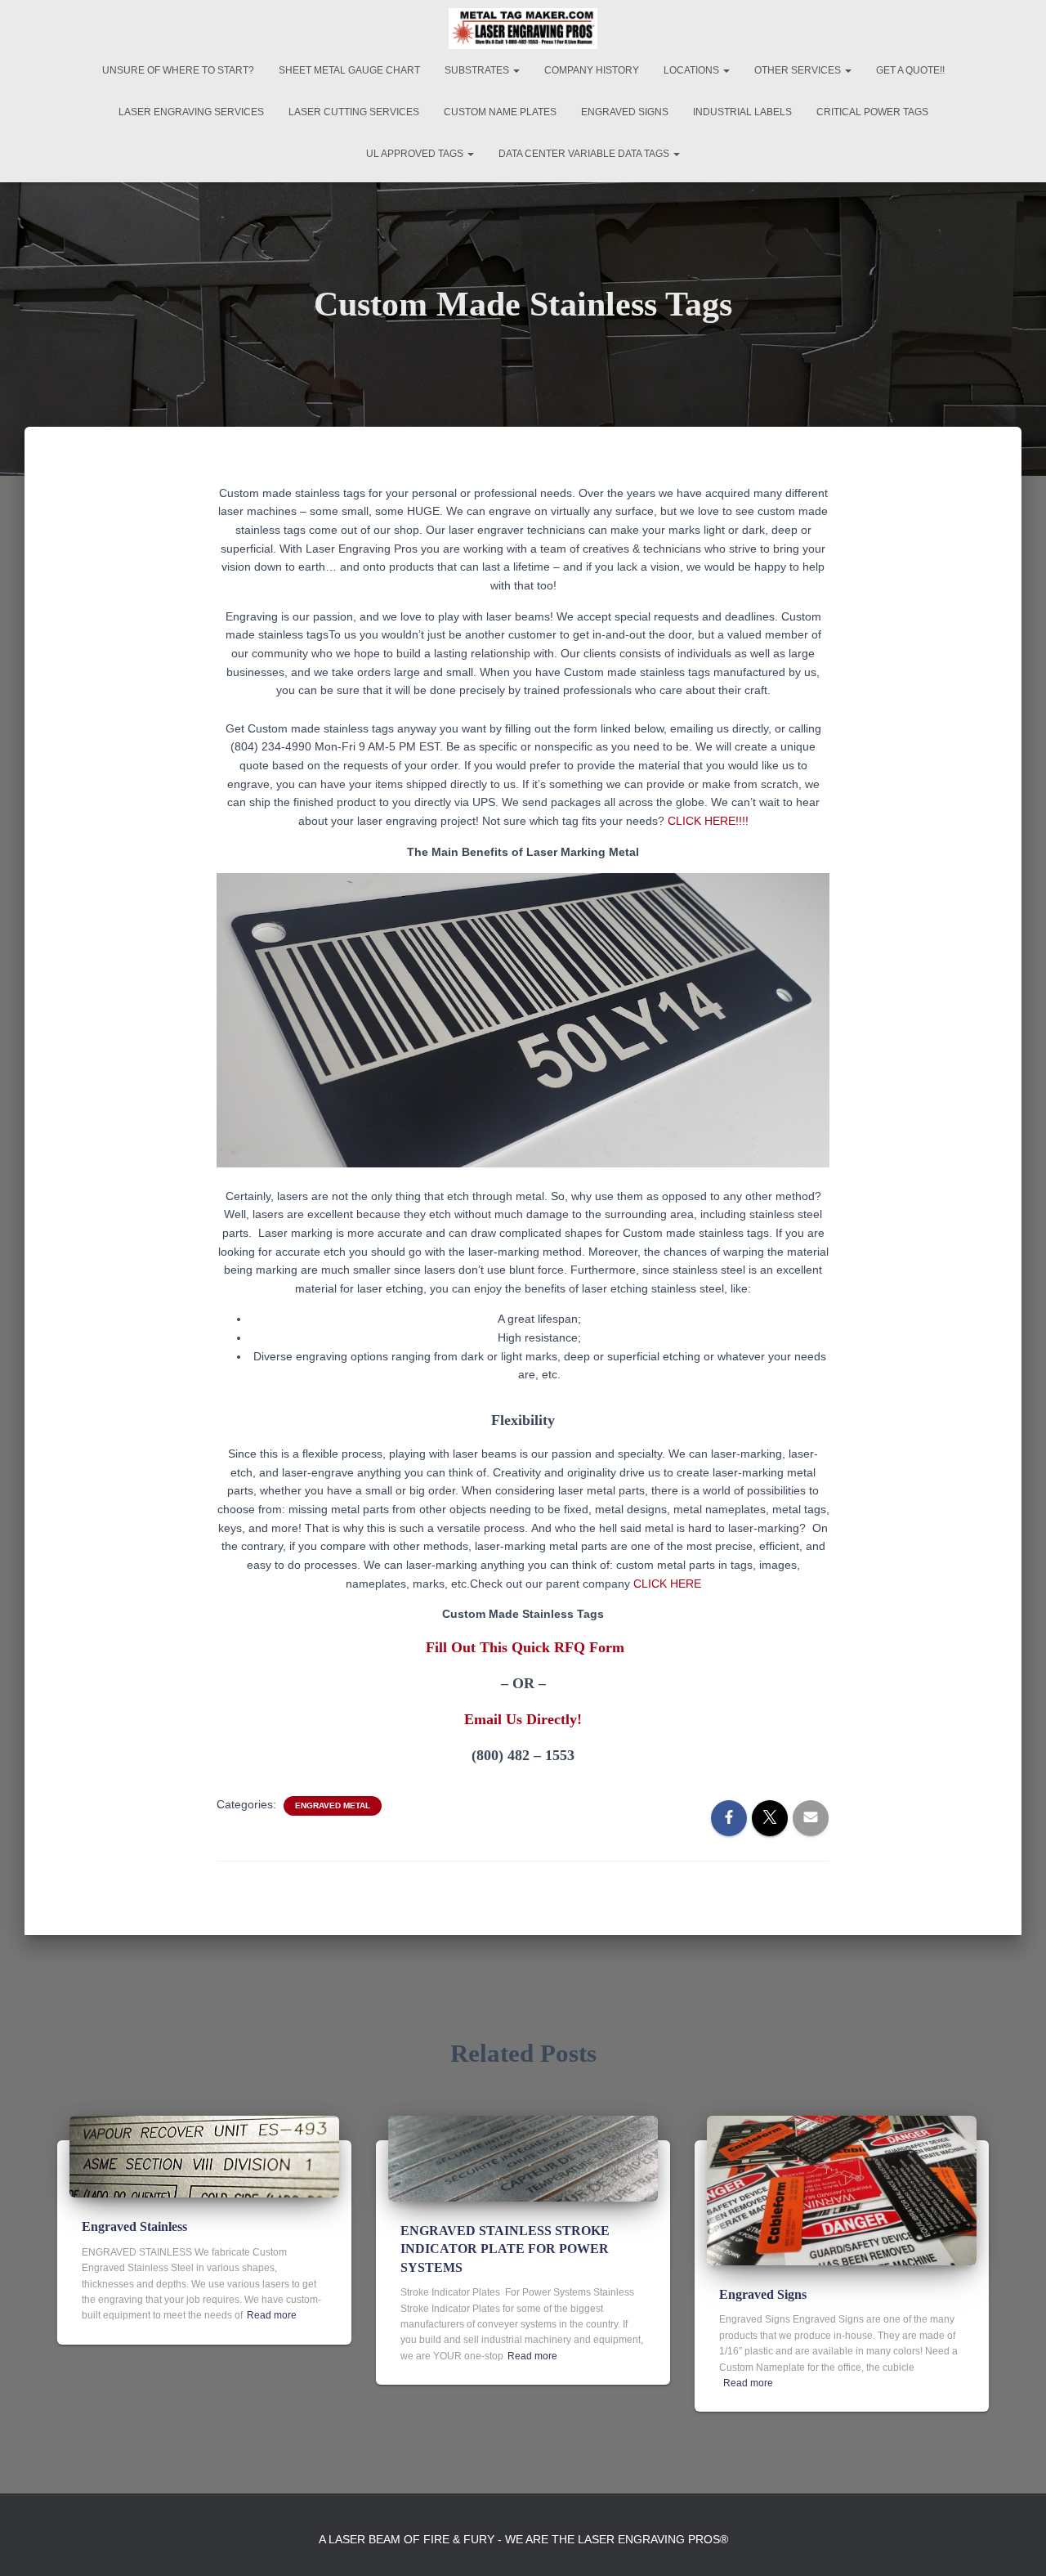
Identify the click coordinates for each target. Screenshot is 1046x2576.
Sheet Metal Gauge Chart (349, 70)
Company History (592, 70)
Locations (693, 70)
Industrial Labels (742, 112)
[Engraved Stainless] (204, 2156)
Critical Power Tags (872, 112)
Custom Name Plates (500, 112)
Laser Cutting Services (354, 112)
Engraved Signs (625, 112)
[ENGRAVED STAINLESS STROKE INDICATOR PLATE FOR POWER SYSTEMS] (523, 2157)
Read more (272, 2315)
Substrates (478, 70)
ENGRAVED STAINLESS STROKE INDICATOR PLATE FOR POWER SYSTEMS (505, 2249)
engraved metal (333, 1805)
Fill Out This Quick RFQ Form (525, 1647)
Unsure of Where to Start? (178, 70)
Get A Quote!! (910, 70)
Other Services (799, 70)
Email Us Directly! (523, 1719)
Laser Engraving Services (191, 112)
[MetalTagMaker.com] (523, 29)
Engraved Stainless (134, 2227)
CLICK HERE (667, 1584)
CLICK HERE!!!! (708, 821)
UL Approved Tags (416, 154)
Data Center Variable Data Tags (585, 154)
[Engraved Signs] (842, 2189)
